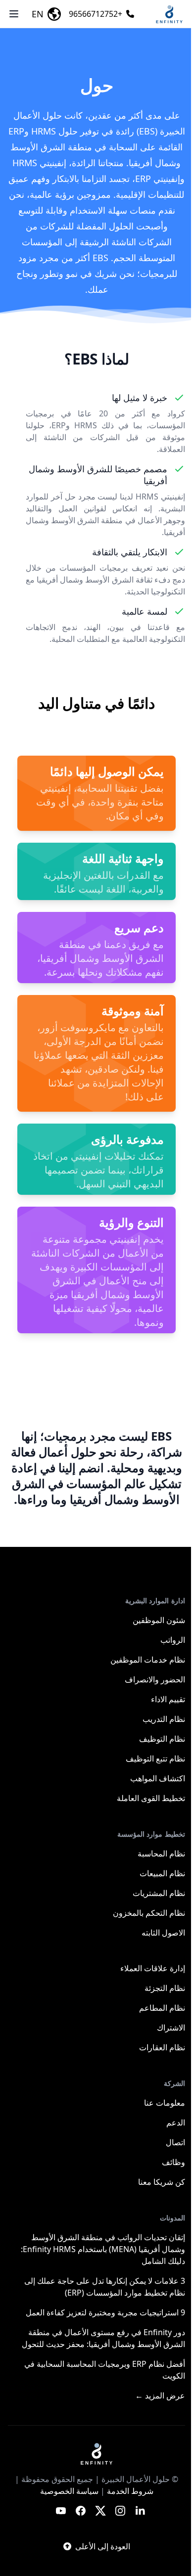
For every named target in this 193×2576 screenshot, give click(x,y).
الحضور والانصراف (155, 1679)
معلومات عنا (165, 2103)
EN (38, 14)
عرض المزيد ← (160, 2395)
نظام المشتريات (159, 1893)
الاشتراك (171, 2028)
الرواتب (173, 1640)
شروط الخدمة (130, 2491)
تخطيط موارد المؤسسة (151, 1834)
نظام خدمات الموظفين (148, 1660)
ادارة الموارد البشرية (155, 1601)
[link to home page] (96, 2453)
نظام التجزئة (165, 1988)
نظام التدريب (164, 1719)
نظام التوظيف (162, 1739)
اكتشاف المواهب (158, 1778)
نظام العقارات (162, 2047)
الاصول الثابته (163, 1933)
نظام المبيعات (162, 1873)
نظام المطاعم (162, 2008)
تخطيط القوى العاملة (151, 1798)
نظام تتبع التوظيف (155, 1759)
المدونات (172, 2218)
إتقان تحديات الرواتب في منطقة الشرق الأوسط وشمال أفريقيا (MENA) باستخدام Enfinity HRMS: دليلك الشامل (103, 2249)
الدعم (176, 2123)
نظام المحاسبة (161, 1853)
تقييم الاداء (168, 1699)
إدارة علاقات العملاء (153, 1968)
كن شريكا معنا (162, 2182)
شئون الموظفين (159, 1620)
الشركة (174, 2083)
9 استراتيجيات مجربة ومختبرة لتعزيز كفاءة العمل (105, 2312)
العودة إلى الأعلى (103, 2546)
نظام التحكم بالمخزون (149, 1913)
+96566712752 (96, 14)
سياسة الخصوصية (69, 2491)
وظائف (173, 2162)
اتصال (175, 2142)
